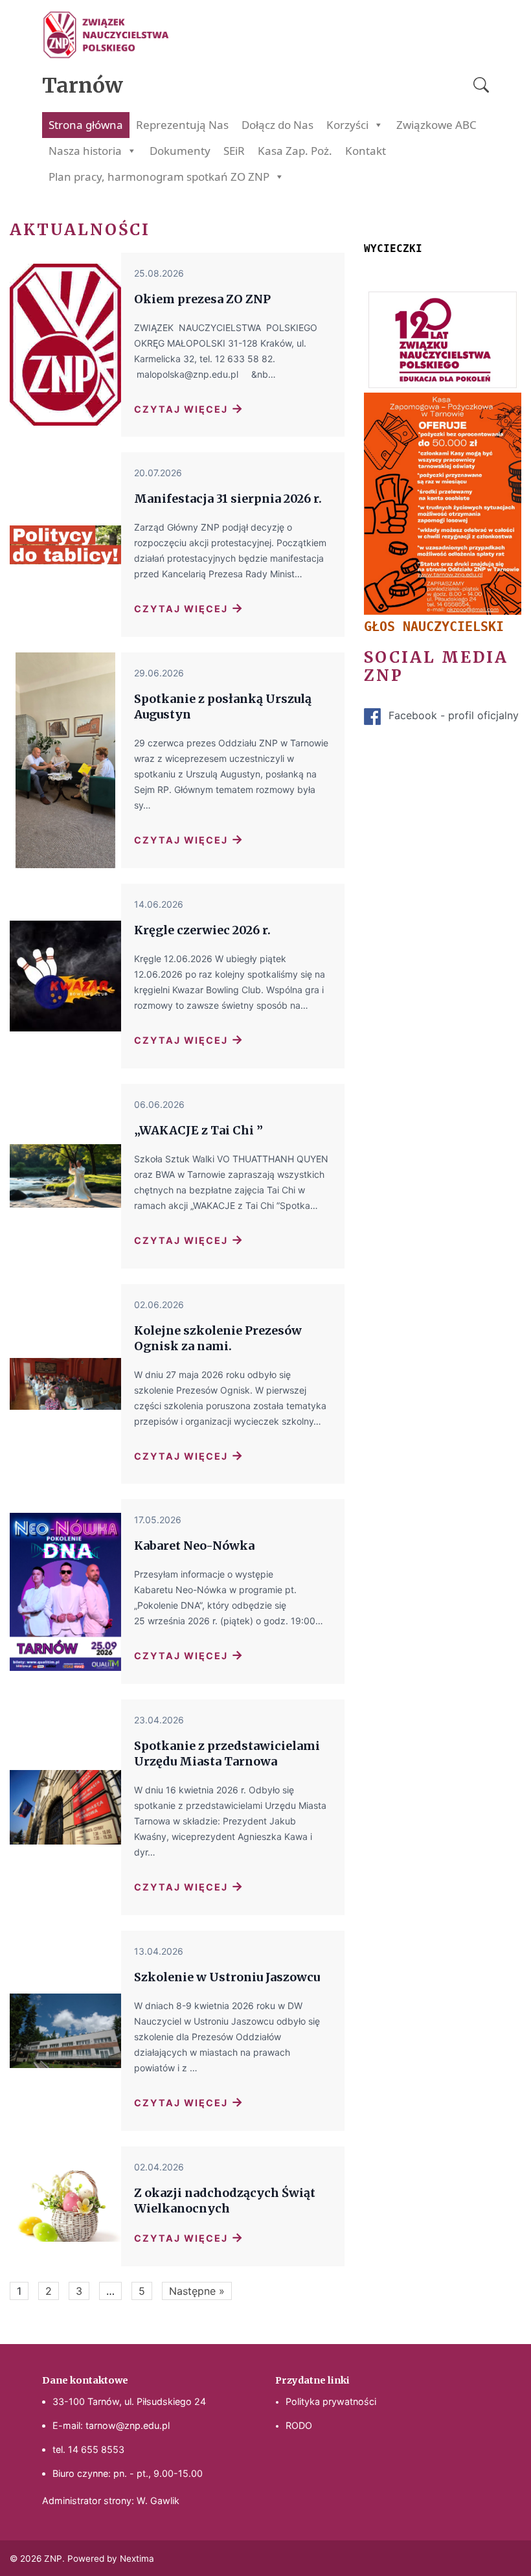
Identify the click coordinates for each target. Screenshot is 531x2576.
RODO (299, 2425)
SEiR (234, 151)
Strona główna (86, 125)
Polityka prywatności (331, 2401)
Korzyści (347, 125)
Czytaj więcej (189, 408)
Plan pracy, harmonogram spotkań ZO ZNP (159, 177)
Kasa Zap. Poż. (295, 151)
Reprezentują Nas (182, 125)
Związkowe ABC (436, 125)
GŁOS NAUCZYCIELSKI (434, 627)
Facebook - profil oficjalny (454, 715)
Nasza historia (85, 151)
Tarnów (83, 86)
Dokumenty (180, 151)
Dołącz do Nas (277, 125)
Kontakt (366, 151)
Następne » (197, 2291)
